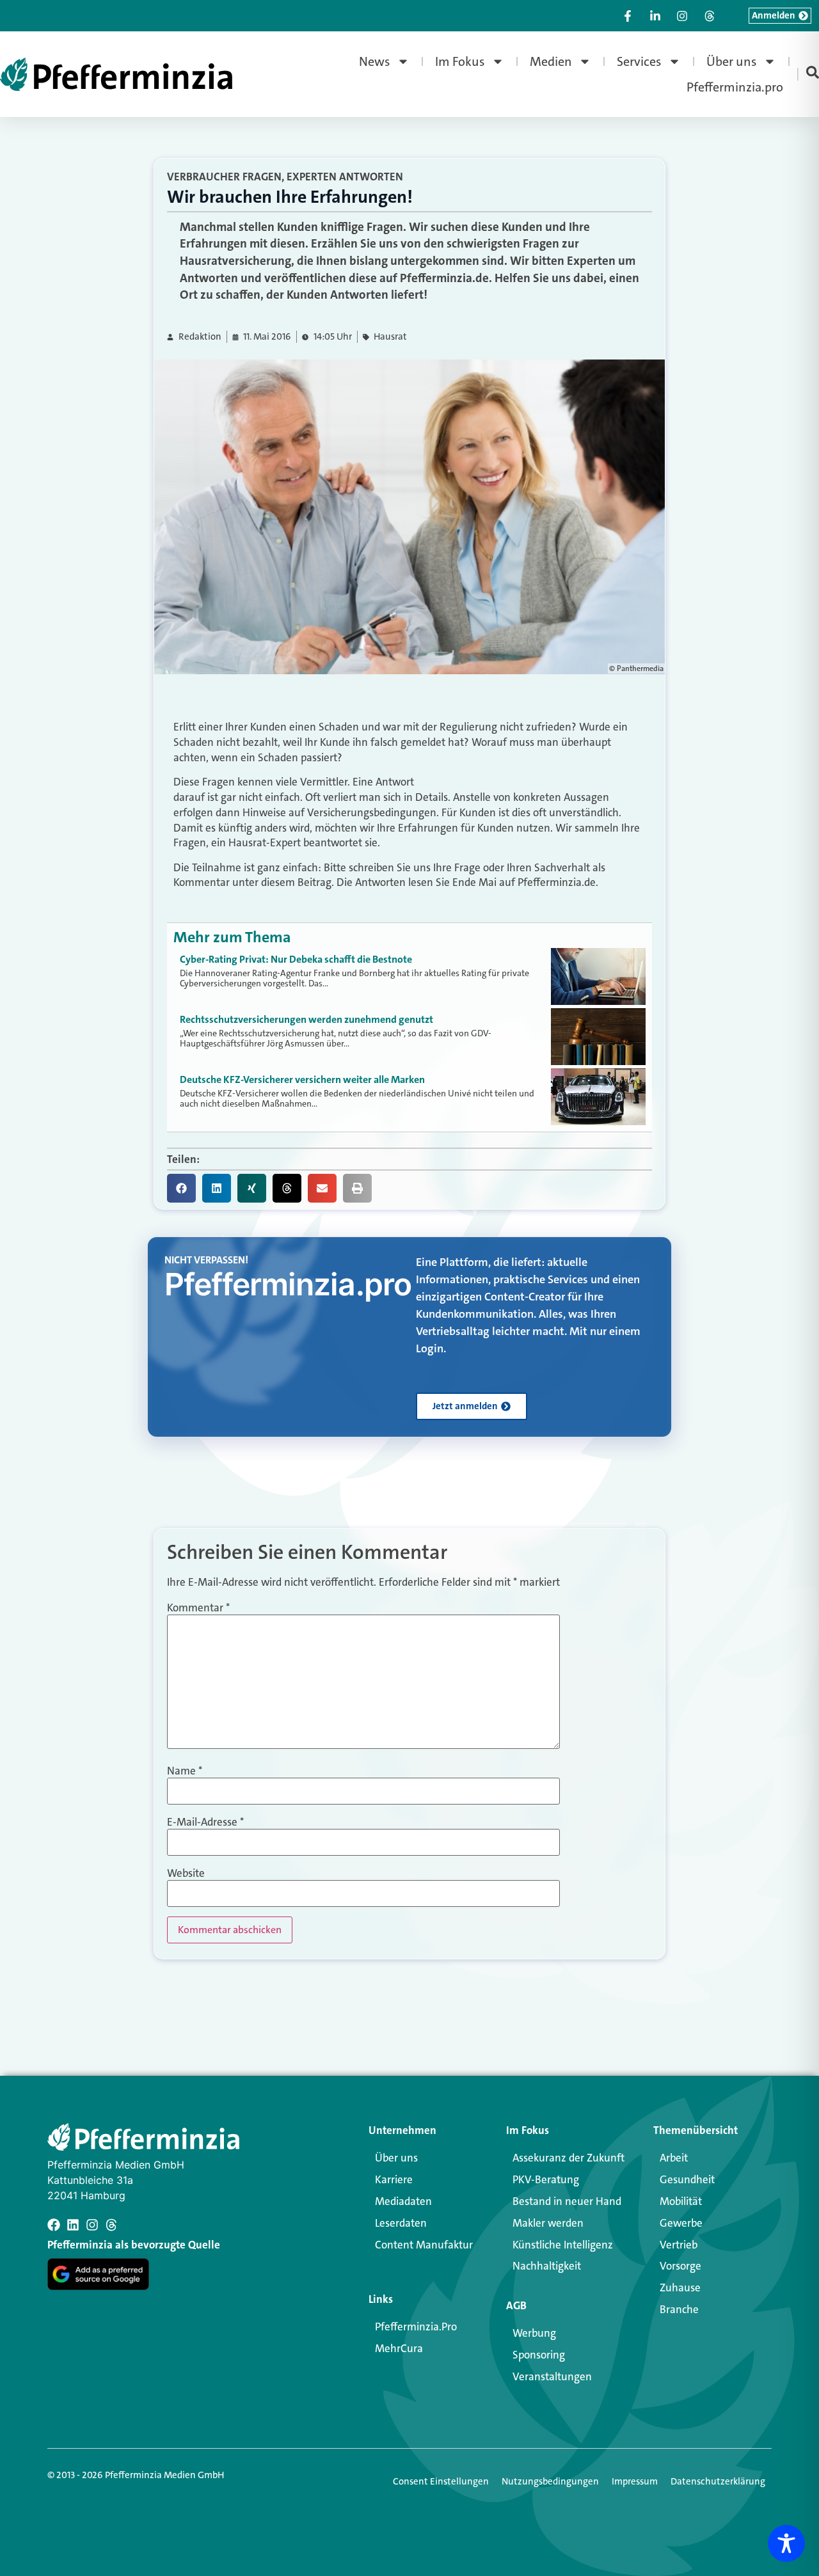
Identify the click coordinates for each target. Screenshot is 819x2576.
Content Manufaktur (424, 2245)
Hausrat (390, 337)
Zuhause (680, 2288)
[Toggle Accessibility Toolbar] (786, 2543)
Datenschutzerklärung (718, 2481)
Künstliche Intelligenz (563, 2245)
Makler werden (548, 2223)
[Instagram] (92, 2225)
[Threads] (111, 2225)
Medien (551, 61)
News (375, 61)
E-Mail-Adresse (205, 1822)
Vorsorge (680, 2266)
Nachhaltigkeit (547, 2266)
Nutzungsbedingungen (550, 2481)
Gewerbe (681, 2223)
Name (185, 1771)
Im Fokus (460, 61)
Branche (679, 2309)
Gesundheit (687, 2179)
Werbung (534, 2333)
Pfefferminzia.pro (735, 87)
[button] (181, 1188)
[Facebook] (54, 2225)
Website (186, 1873)
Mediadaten (403, 2201)
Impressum (635, 2481)
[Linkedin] (73, 2225)
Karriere (394, 2179)
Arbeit (674, 2158)
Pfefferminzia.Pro (416, 2327)
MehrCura (399, 2348)
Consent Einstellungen (441, 2481)
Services (639, 61)
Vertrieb (679, 2245)
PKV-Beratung (546, 2179)
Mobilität (681, 2201)
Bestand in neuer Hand (567, 2201)
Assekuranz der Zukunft (569, 2158)
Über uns (732, 61)
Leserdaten (401, 2223)
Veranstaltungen (552, 2376)
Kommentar (198, 1608)
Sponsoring (539, 2355)
